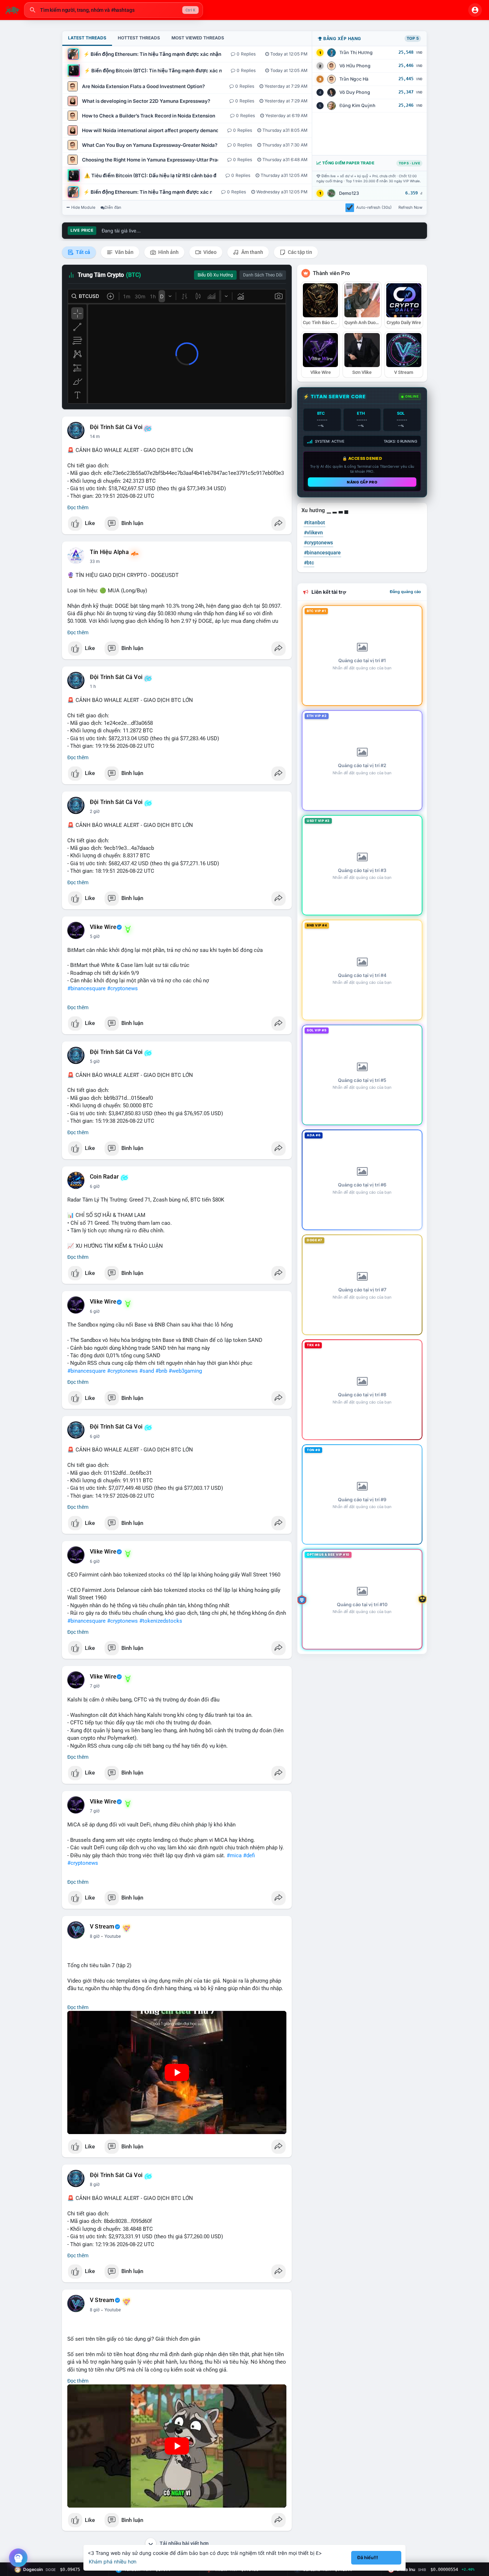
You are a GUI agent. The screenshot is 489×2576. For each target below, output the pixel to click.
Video (209, 252)
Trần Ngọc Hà (354, 79)
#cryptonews (122, 988)
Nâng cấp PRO (362, 482)
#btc (309, 563)
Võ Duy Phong (355, 92)
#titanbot (314, 523)
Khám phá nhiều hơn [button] (113, 2561)
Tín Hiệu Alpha (109, 552)
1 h (93, 687)
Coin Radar (104, 1177)
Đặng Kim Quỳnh (357, 105)
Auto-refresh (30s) (374, 207)
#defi (249, 1855)
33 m (95, 562)
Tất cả (83, 252)
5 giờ (95, 936)
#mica (234, 1855)
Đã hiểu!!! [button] (368, 2558)
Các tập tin (299, 252)
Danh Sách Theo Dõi (263, 275)
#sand (147, 1371)
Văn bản (124, 252)
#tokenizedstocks (161, 1621)
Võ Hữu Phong (355, 66)
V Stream (102, 1927)
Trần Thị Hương (356, 52)
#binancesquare (86, 988)
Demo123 (349, 193)
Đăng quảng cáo (405, 592)
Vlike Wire (103, 927)
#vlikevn (313, 533)
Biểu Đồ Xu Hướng (215, 275)
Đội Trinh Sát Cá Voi (116, 427)
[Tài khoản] (475, 10)
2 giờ (95, 812)
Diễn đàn (113, 207)
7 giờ (95, 1686)
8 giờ (95, 1936)
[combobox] (113, 10)
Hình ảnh (168, 252)
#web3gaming (185, 1371)
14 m (95, 437)
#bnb (161, 1371)
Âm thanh (252, 252)
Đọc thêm (78, 507)
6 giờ (95, 1186)
